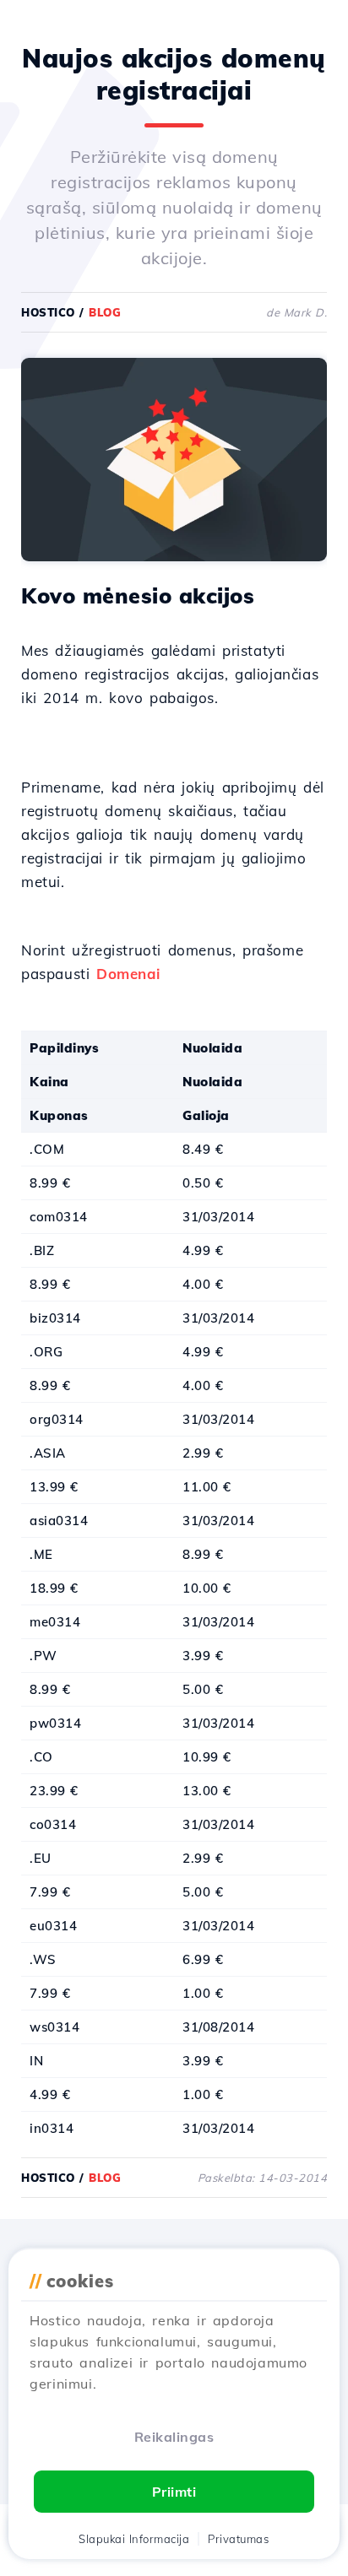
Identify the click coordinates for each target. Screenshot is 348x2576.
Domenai (128, 974)
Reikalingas (174, 2437)
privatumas (238, 2539)
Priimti (174, 2492)
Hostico (48, 312)
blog (105, 312)
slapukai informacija (134, 2539)
